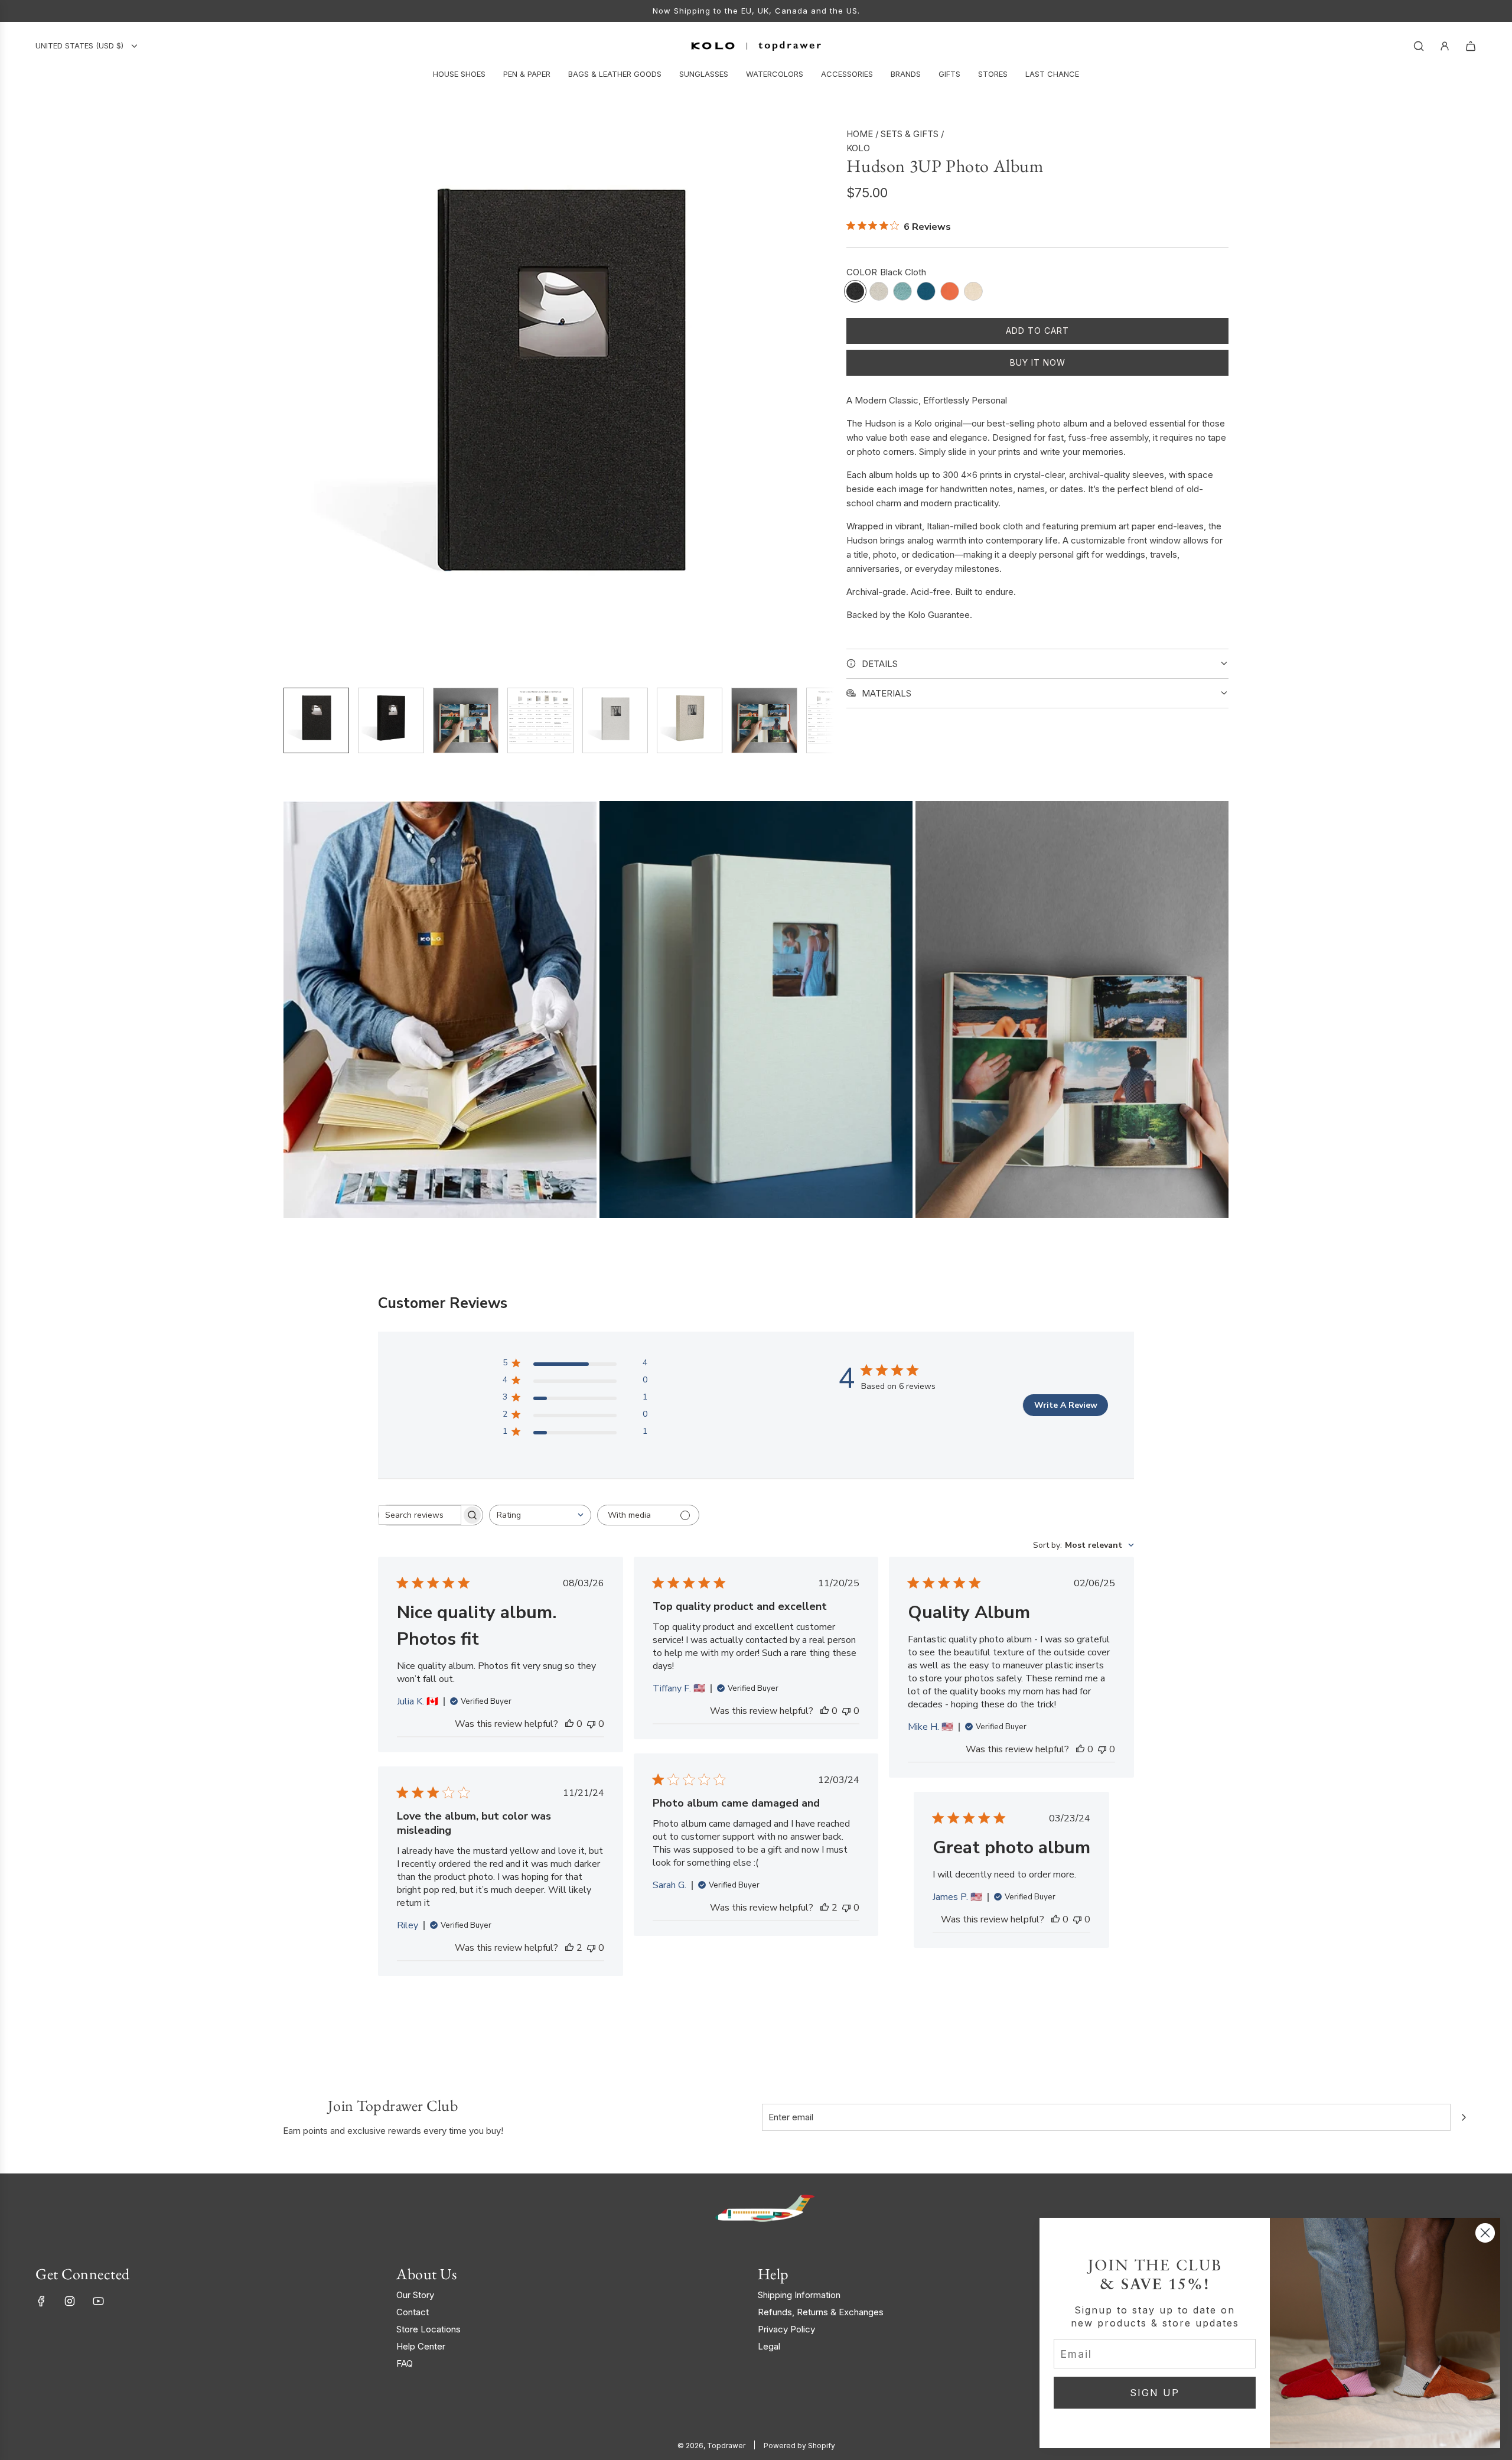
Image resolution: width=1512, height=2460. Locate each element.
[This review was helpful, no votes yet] (569, 1724)
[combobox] (540, 1515)
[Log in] (1445, 46)
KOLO (858, 148)
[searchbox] (420, 1515)
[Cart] (1471, 46)
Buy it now (1038, 362)
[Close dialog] (1485, 2233)
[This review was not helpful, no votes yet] (591, 1724)
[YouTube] (98, 2301)
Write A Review (1066, 1405)
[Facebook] (41, 2301)
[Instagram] (70, 2301)
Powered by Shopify (799, 2446)
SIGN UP (1155, 2393)
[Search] (1419, 46)
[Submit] (1464, 2117)
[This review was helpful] (825, 1908)
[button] (293, 402)
